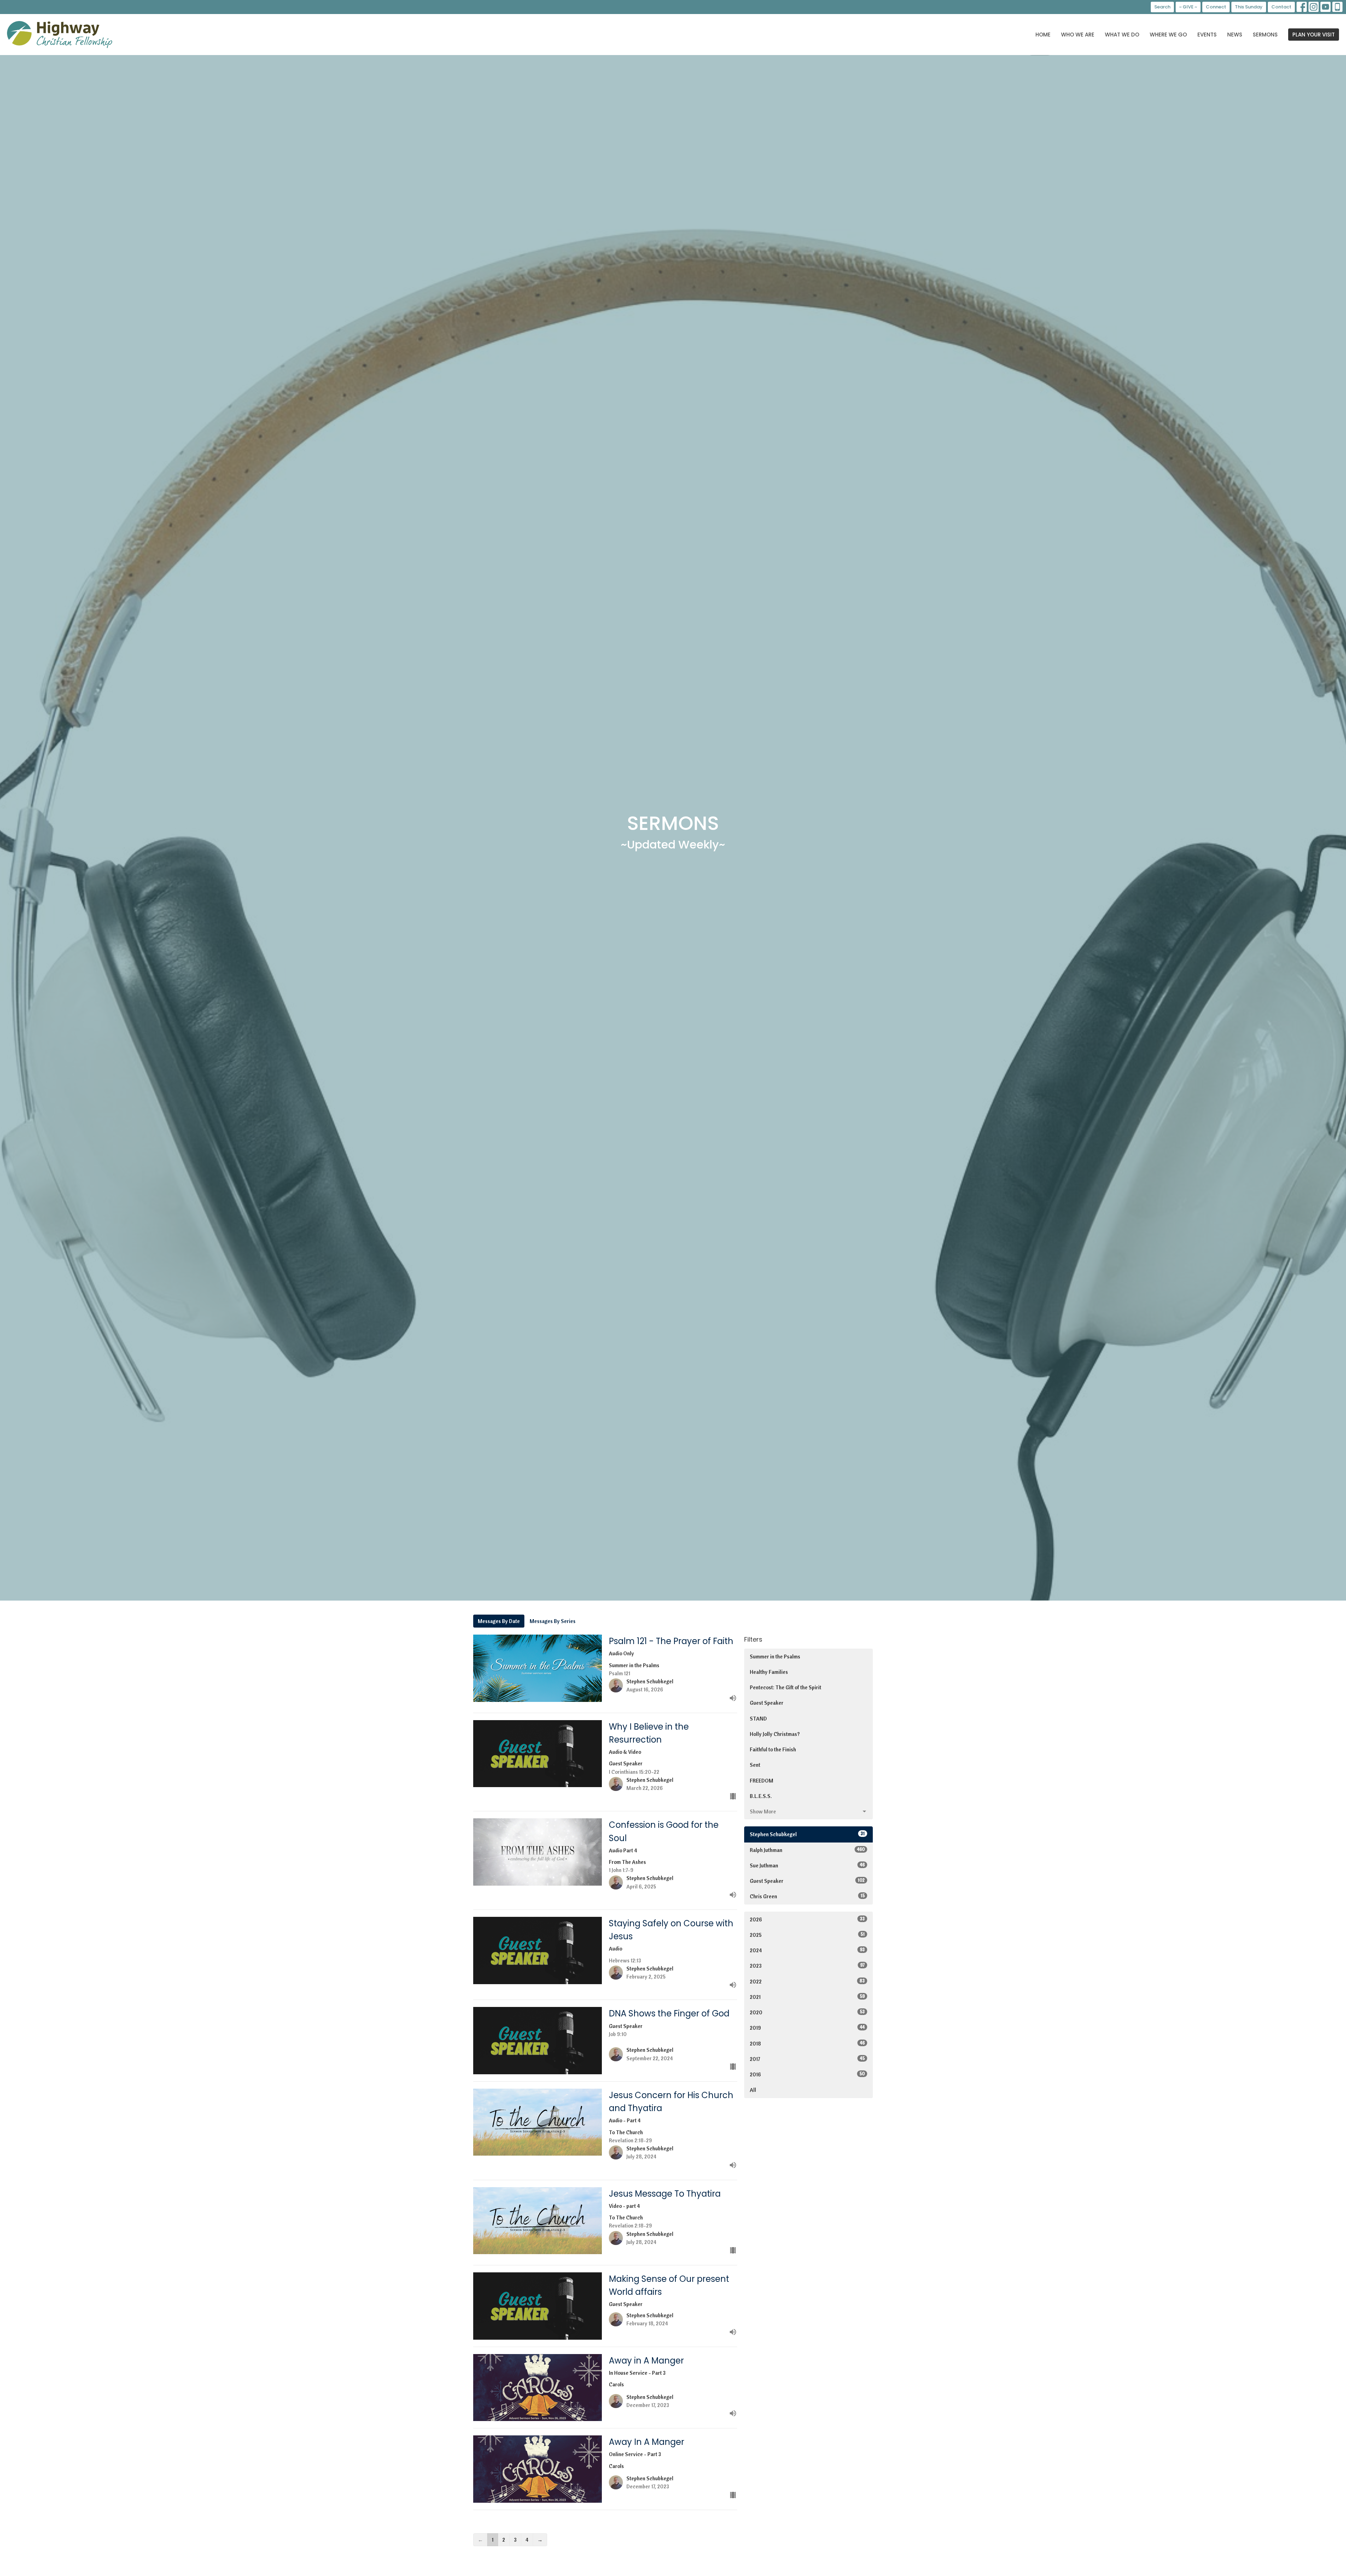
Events (1207, 35)
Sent (755, 1765)
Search (1162, 7)
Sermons (1265, 35)
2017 (807, 2059)
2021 (807, 1997)
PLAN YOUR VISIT (1314, 35)
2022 (807, 1981)
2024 (807, 1950)
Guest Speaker (767, 1703)
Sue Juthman (807, 1865)
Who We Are (1078, 35)
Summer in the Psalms (775, 1657)
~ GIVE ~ (1188, 7)
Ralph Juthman (807, 1850)
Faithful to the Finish (773, 1749)
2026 (807, 1919)
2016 (807, 2074)
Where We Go (1168, 35)
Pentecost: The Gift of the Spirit (786, 1687)
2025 (807, 1935)
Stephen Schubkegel (807, 1834)
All (753, 2090)
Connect (1216, 7)
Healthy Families (769, 1672)
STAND (758, 1719)
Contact (1281, 7)
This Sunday (1249, 7)
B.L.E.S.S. (761, 1796)
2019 (807, 2028)
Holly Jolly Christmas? (775, 1734)
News (1235, 35)
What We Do (1122, 35)
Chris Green (807, 1896)
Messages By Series (553, 1621)
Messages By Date (499, 1621)
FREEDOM (762, 1781)
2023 (807, 1966)
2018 (807, 2043)
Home (1043, 35)
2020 (807, 2012)
